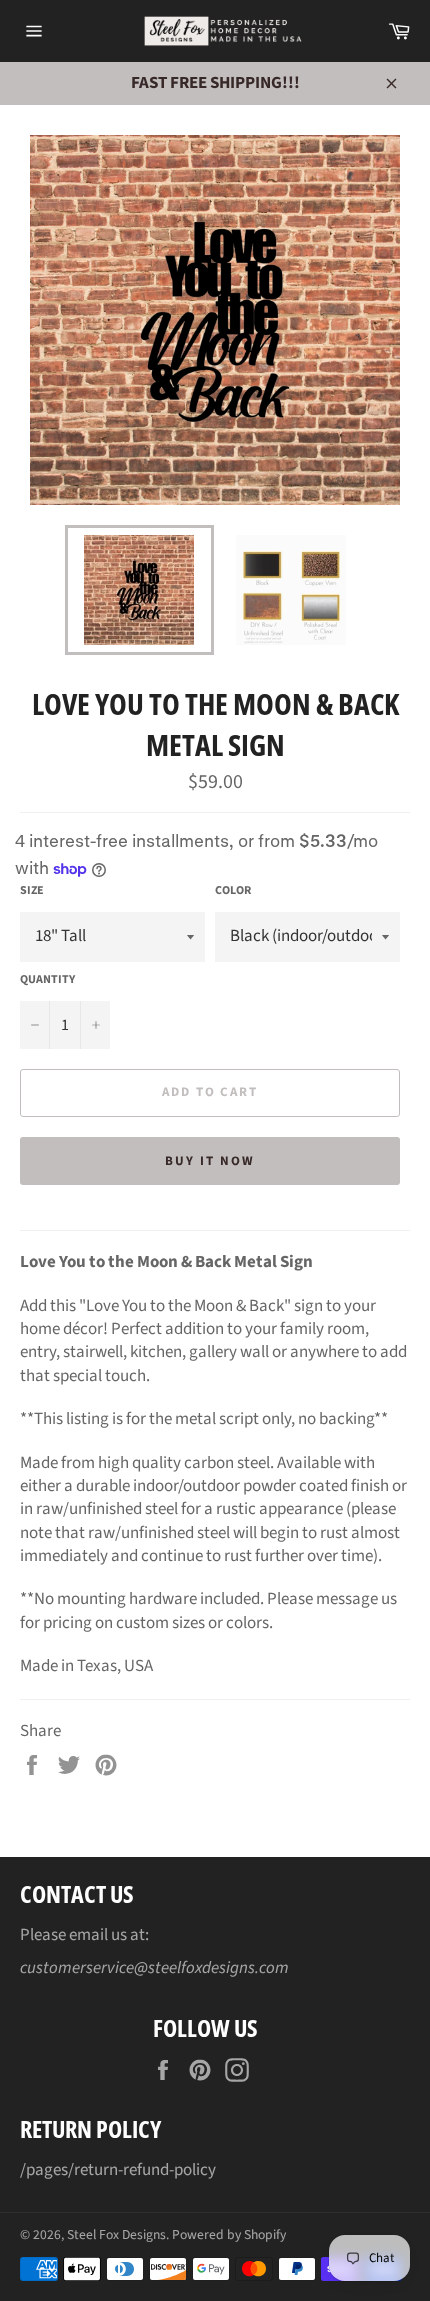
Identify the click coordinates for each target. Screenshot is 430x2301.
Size (32, 891)
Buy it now (210, 1161)
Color (233, 891)
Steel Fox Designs (116, 2234)
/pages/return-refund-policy (118, 2170)
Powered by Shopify (229, 2234)
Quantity (47, 980)
